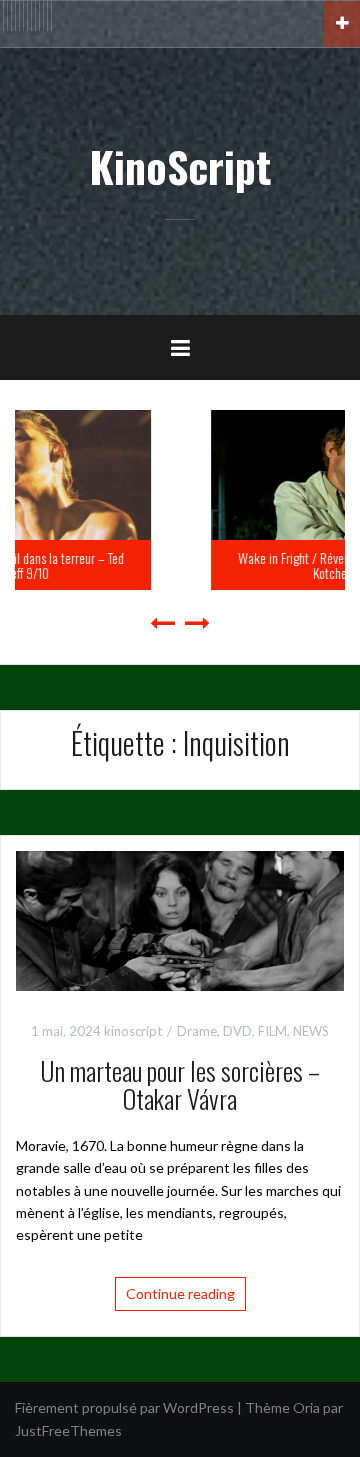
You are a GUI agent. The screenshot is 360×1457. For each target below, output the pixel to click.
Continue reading (180, 1293)
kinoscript (133, 1031)
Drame (197, 1031)
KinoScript (180, 166)
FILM (272, 1031)
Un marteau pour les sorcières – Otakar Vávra (180, 1085)
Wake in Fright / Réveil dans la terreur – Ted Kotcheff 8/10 (217, 565)
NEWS (311, 1031)
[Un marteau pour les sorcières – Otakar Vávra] (180, 918)
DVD (237, 1031)
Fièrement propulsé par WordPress (124, 1407)
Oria (306, 1407)
